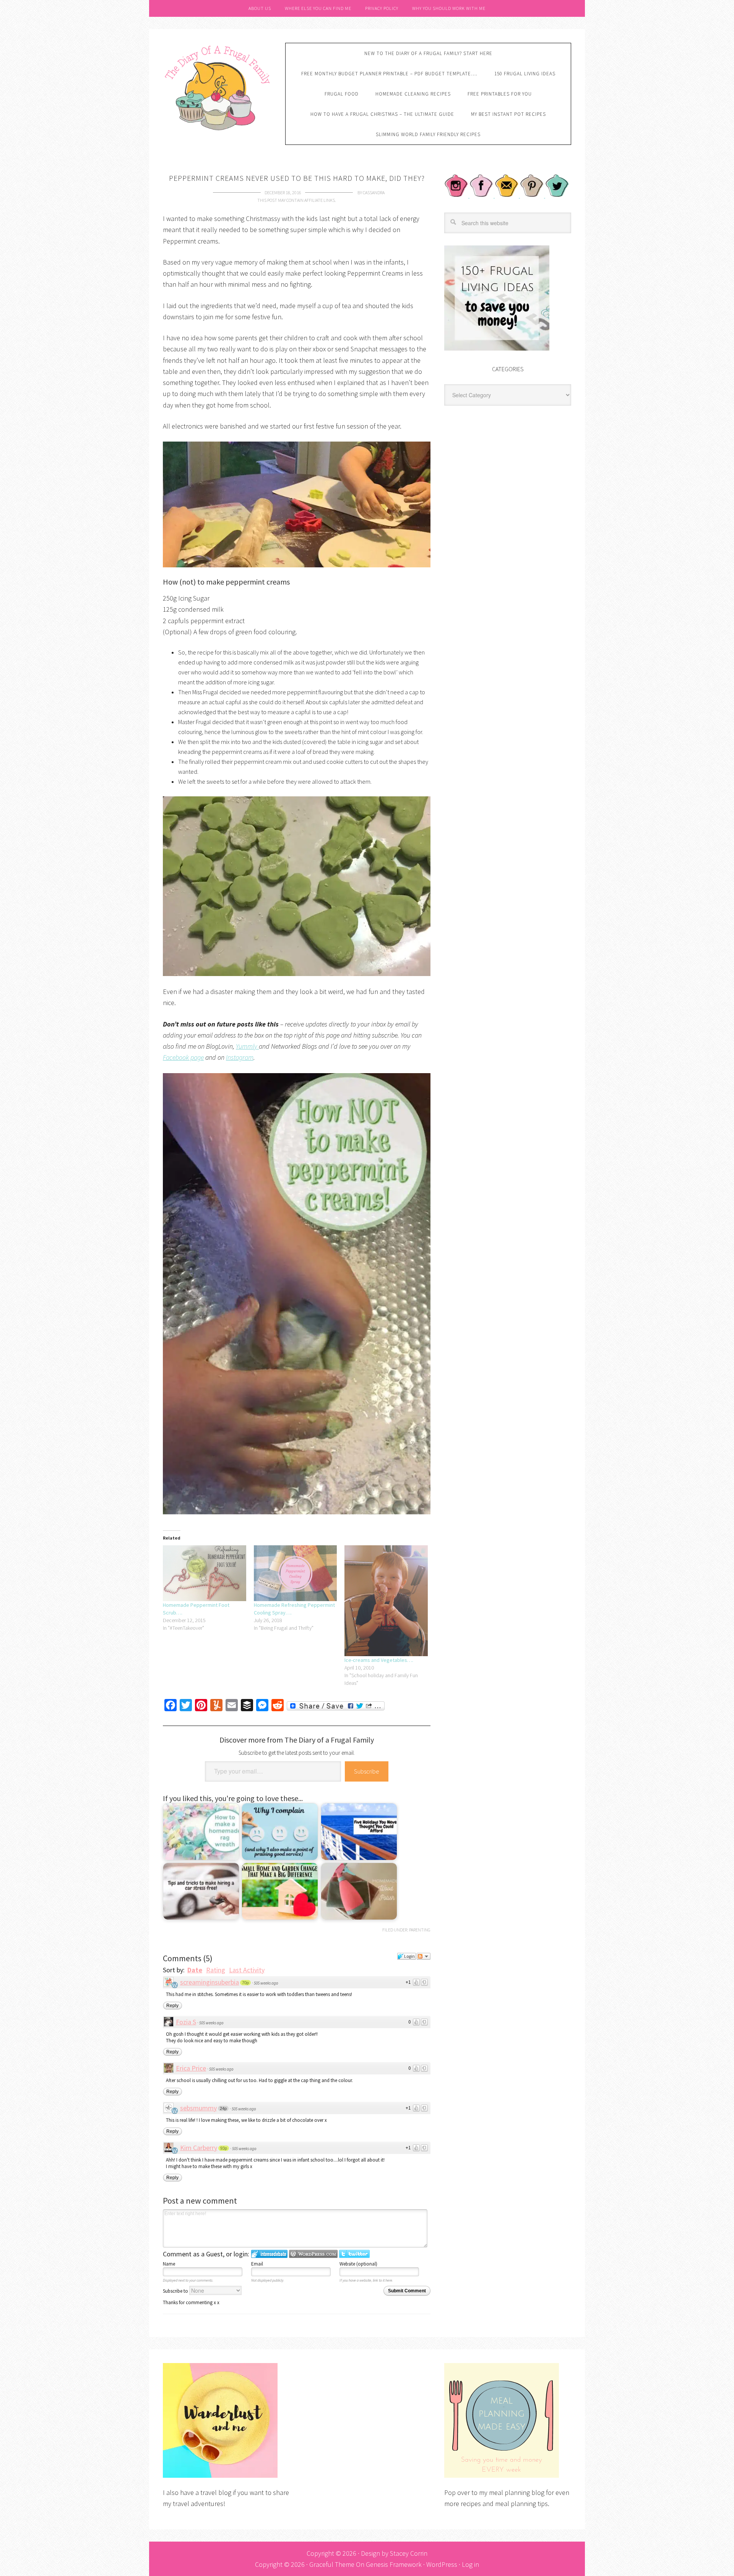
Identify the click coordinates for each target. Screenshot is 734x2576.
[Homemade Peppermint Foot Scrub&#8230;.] (205, 1573)
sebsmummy (198, 2108)
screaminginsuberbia (209, 1982)
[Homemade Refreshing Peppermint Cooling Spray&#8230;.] (296, 1573)
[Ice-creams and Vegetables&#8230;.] (386, 1601)
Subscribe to (176, 2291)
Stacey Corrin (409, 2553)
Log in (470, 2564)
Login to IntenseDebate (269, 2254)
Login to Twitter (354, 2254)
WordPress (442, 2564)
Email (257, 2264)
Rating (216, 1970)
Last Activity (247, 1970)
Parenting (420, 1930)
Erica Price (191, 2068)
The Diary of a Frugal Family (218, 87)
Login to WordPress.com (313, 2254)
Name (169, 2264)
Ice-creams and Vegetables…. (379, 1660)
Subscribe (367, 1771)
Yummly (247, 1046)
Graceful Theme (332, 2564)
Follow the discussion (424, 1956)
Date (195, 1970)
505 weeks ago (266, 1983)
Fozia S (186, 2022)
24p (223, 2108)
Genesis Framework (394, 2564)
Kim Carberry (199, 2148)
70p (245, 1983)
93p (224, 2148)
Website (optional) (358, 2264)
